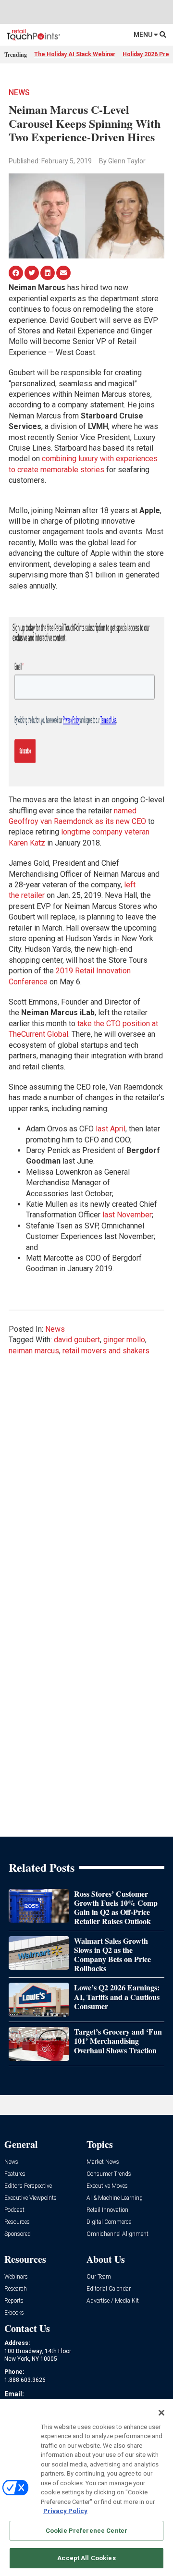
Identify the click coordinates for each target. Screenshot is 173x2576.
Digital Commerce (109, 2222)
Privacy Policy (65, 2511)
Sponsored (18, 2234)
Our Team (99, 2277)
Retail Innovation (107, 2210)
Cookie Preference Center (86, 2531)
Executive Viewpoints (31, 2198)
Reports (14, 2301)
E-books (14, 2313)
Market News (103, 2162)
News (19, 92)
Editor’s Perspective (28, 2186)
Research (16, 2289)
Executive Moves (107, 2186)
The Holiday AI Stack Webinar (75, 54)
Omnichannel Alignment (117, 2234)
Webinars (16, 2277)
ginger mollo (124, 1340)
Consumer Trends (109, 2174)
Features (15, 2174)
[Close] (161, 2413)
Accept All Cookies (86, 2558)
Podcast (14, 2210)
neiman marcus (34, 1351)
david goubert (77, 1340)
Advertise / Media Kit (113, 2301)
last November (127, 1215)
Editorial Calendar (109, 2289)
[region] (86, 2488)
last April (111, 1129)
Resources (17, 2222)
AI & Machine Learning (115, 2198)
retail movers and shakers (106, 1351)
